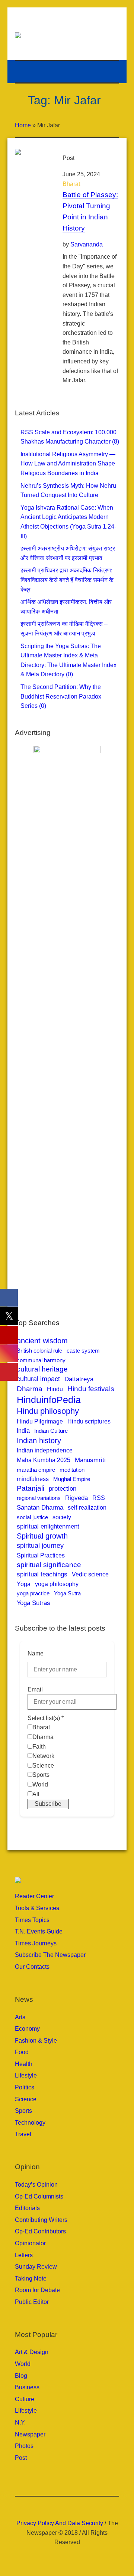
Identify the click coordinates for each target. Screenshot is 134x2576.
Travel (23, 2134)
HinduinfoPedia (49, 1400)
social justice (32, 1517)
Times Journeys (36, 1943)
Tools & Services (37, 1908)
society (62, 1517)
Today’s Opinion (36, 2185)
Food (22, 2052)
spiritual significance (49, 1565)
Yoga (24, 1584)
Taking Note (31, 2278)
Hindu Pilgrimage (40, 1421)
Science (26, 2099)
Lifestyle (26, 2075)
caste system (83, 1351)
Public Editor (32, 2302)
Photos (24, 2446)
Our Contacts (32, 1967)
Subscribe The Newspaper (50, 1955)
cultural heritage (42, 1369)
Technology (30, 2123)
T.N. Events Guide (39, 1931)
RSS (99, 1498)
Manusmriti (90, 1460)
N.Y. (20, 2423)
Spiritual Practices (41, 1555)
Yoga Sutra (67, 1593)
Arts (20, 2017)
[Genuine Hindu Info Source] (71, 35)
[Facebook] (50, 2507)
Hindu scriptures (89, 1421)
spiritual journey (40, 1545)
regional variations (39, 1498)
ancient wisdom (42, 1341)
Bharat (71, 184)
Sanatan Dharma (40, 1508)
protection (63, 1489)
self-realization (87, 1507)
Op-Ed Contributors (40, 2231)
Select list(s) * (46, 1718)
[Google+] (61, 2507)
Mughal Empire (72, 1479)
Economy (27, 2029)
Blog (21, 2376)
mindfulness (33, 1479)
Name (36, 1653)
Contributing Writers (41, 2220)
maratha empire (36, 1470)
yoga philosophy (57, 1584)
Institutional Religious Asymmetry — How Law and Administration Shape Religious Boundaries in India (68, 464)
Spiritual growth (42, 1536)
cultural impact (38, 1379)
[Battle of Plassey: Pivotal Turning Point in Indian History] (31, 165)
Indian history (39, 1441)
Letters (24, 2255)
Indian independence (45, 1450)
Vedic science (90, 1574)
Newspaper (30, 2434)
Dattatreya (79, 1379)
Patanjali (31, 1488)
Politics (25, 2087)
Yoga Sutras (33, 1603)
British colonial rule (39, 1351)
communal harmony (41, 1360)
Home (23, 125)
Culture (25, 2399)
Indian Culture (51, 1431)
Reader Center (34, 1896)
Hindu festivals (91, 1389)
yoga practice (33, 1593)
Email (35, 1689)
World (23, 2364)
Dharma (30, 1389)
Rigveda (76, 1498)
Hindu (55, 1389)
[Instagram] (73, 2507)
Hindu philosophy (48, 1411)
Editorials (27, 2208)
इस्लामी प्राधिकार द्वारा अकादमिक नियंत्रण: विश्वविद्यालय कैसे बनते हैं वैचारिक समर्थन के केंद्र (67, 580)
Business (27, 2387)
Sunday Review (36, 2267)
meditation (72, 1470)
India (23, 1431)
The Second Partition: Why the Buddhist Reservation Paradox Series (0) (61, 696)
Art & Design (32, 2352)
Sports (23, 2111)
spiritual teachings (42, 1574)
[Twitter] (84, 2507)
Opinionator (30, 2243)
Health (24, 2064)
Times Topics (32, 1920)
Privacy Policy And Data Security (60, 2523)
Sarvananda (87, 244)
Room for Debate (37, 2290)
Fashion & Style (36, 2041)
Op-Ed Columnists (39, 2196)
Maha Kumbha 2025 (44, 1460)
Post (21, 2458)
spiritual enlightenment (48, 1526)
